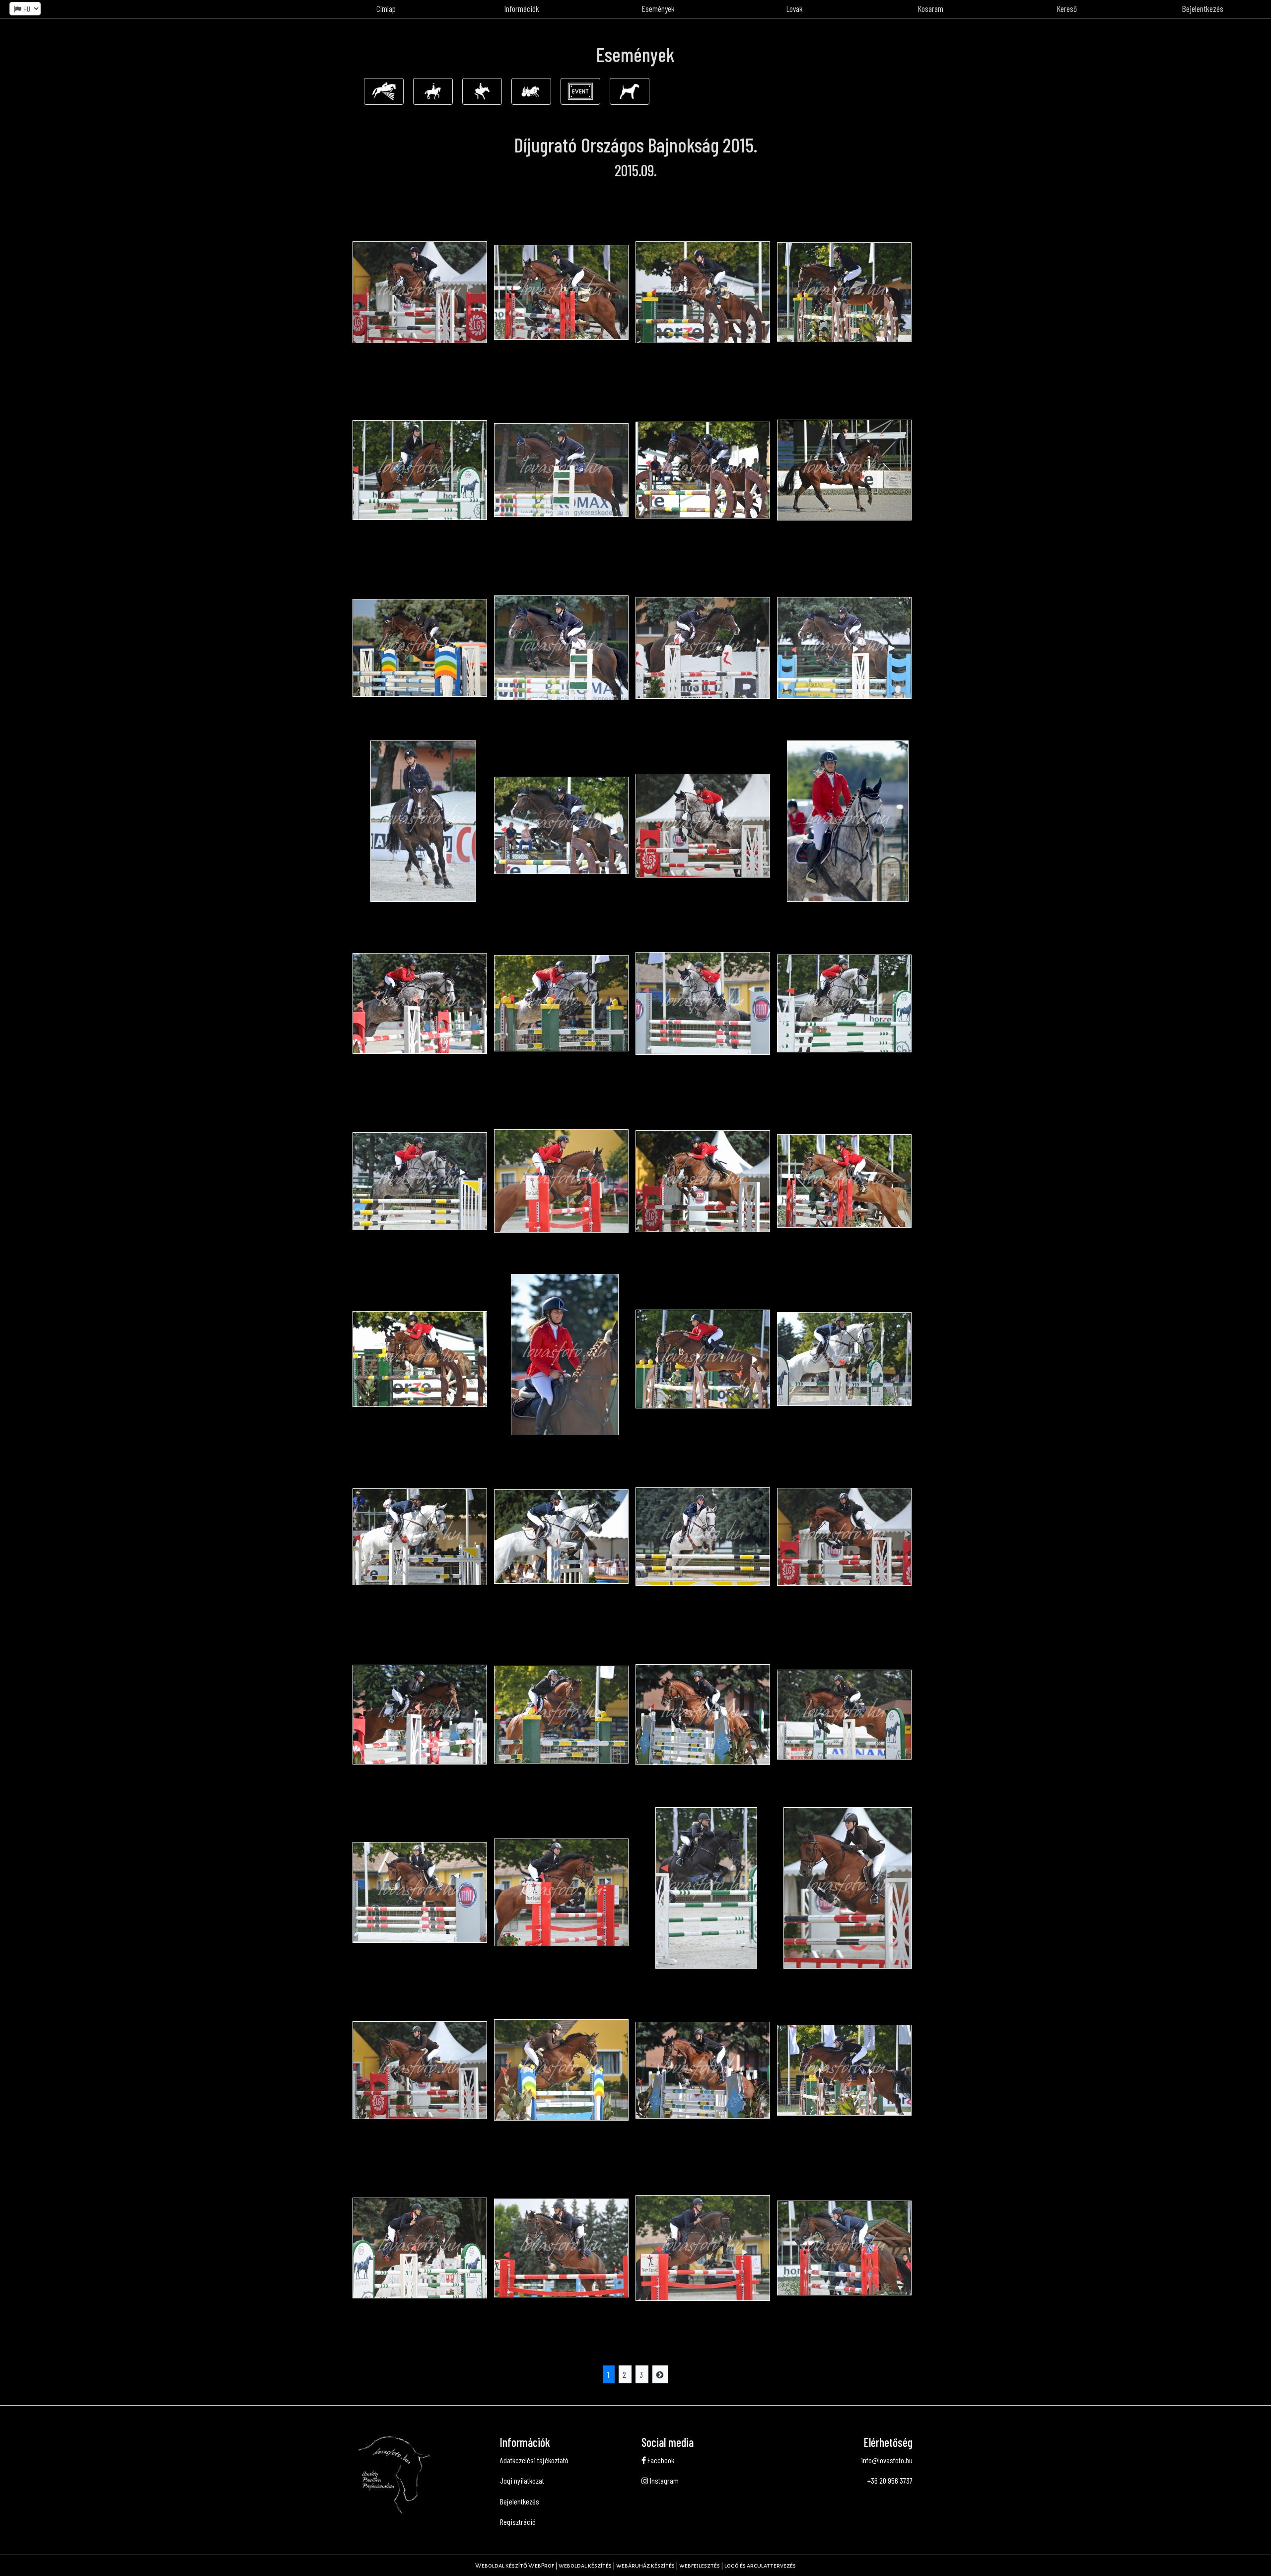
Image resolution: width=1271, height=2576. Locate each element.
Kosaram (931, 8)
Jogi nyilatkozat (522, 2480)
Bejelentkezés (1203, 8)
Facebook (660, 2460)
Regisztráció (518, 2522)
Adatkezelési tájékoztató (534, 2460)
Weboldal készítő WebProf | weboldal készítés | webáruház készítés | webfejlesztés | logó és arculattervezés (635, 2566)
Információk (522, 8)
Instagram (664, 2480)
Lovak (795, 8)
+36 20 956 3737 (890, 2480)
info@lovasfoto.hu (887, 2460)
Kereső (1067, 8)
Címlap (386, 8)
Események (658, 8)
